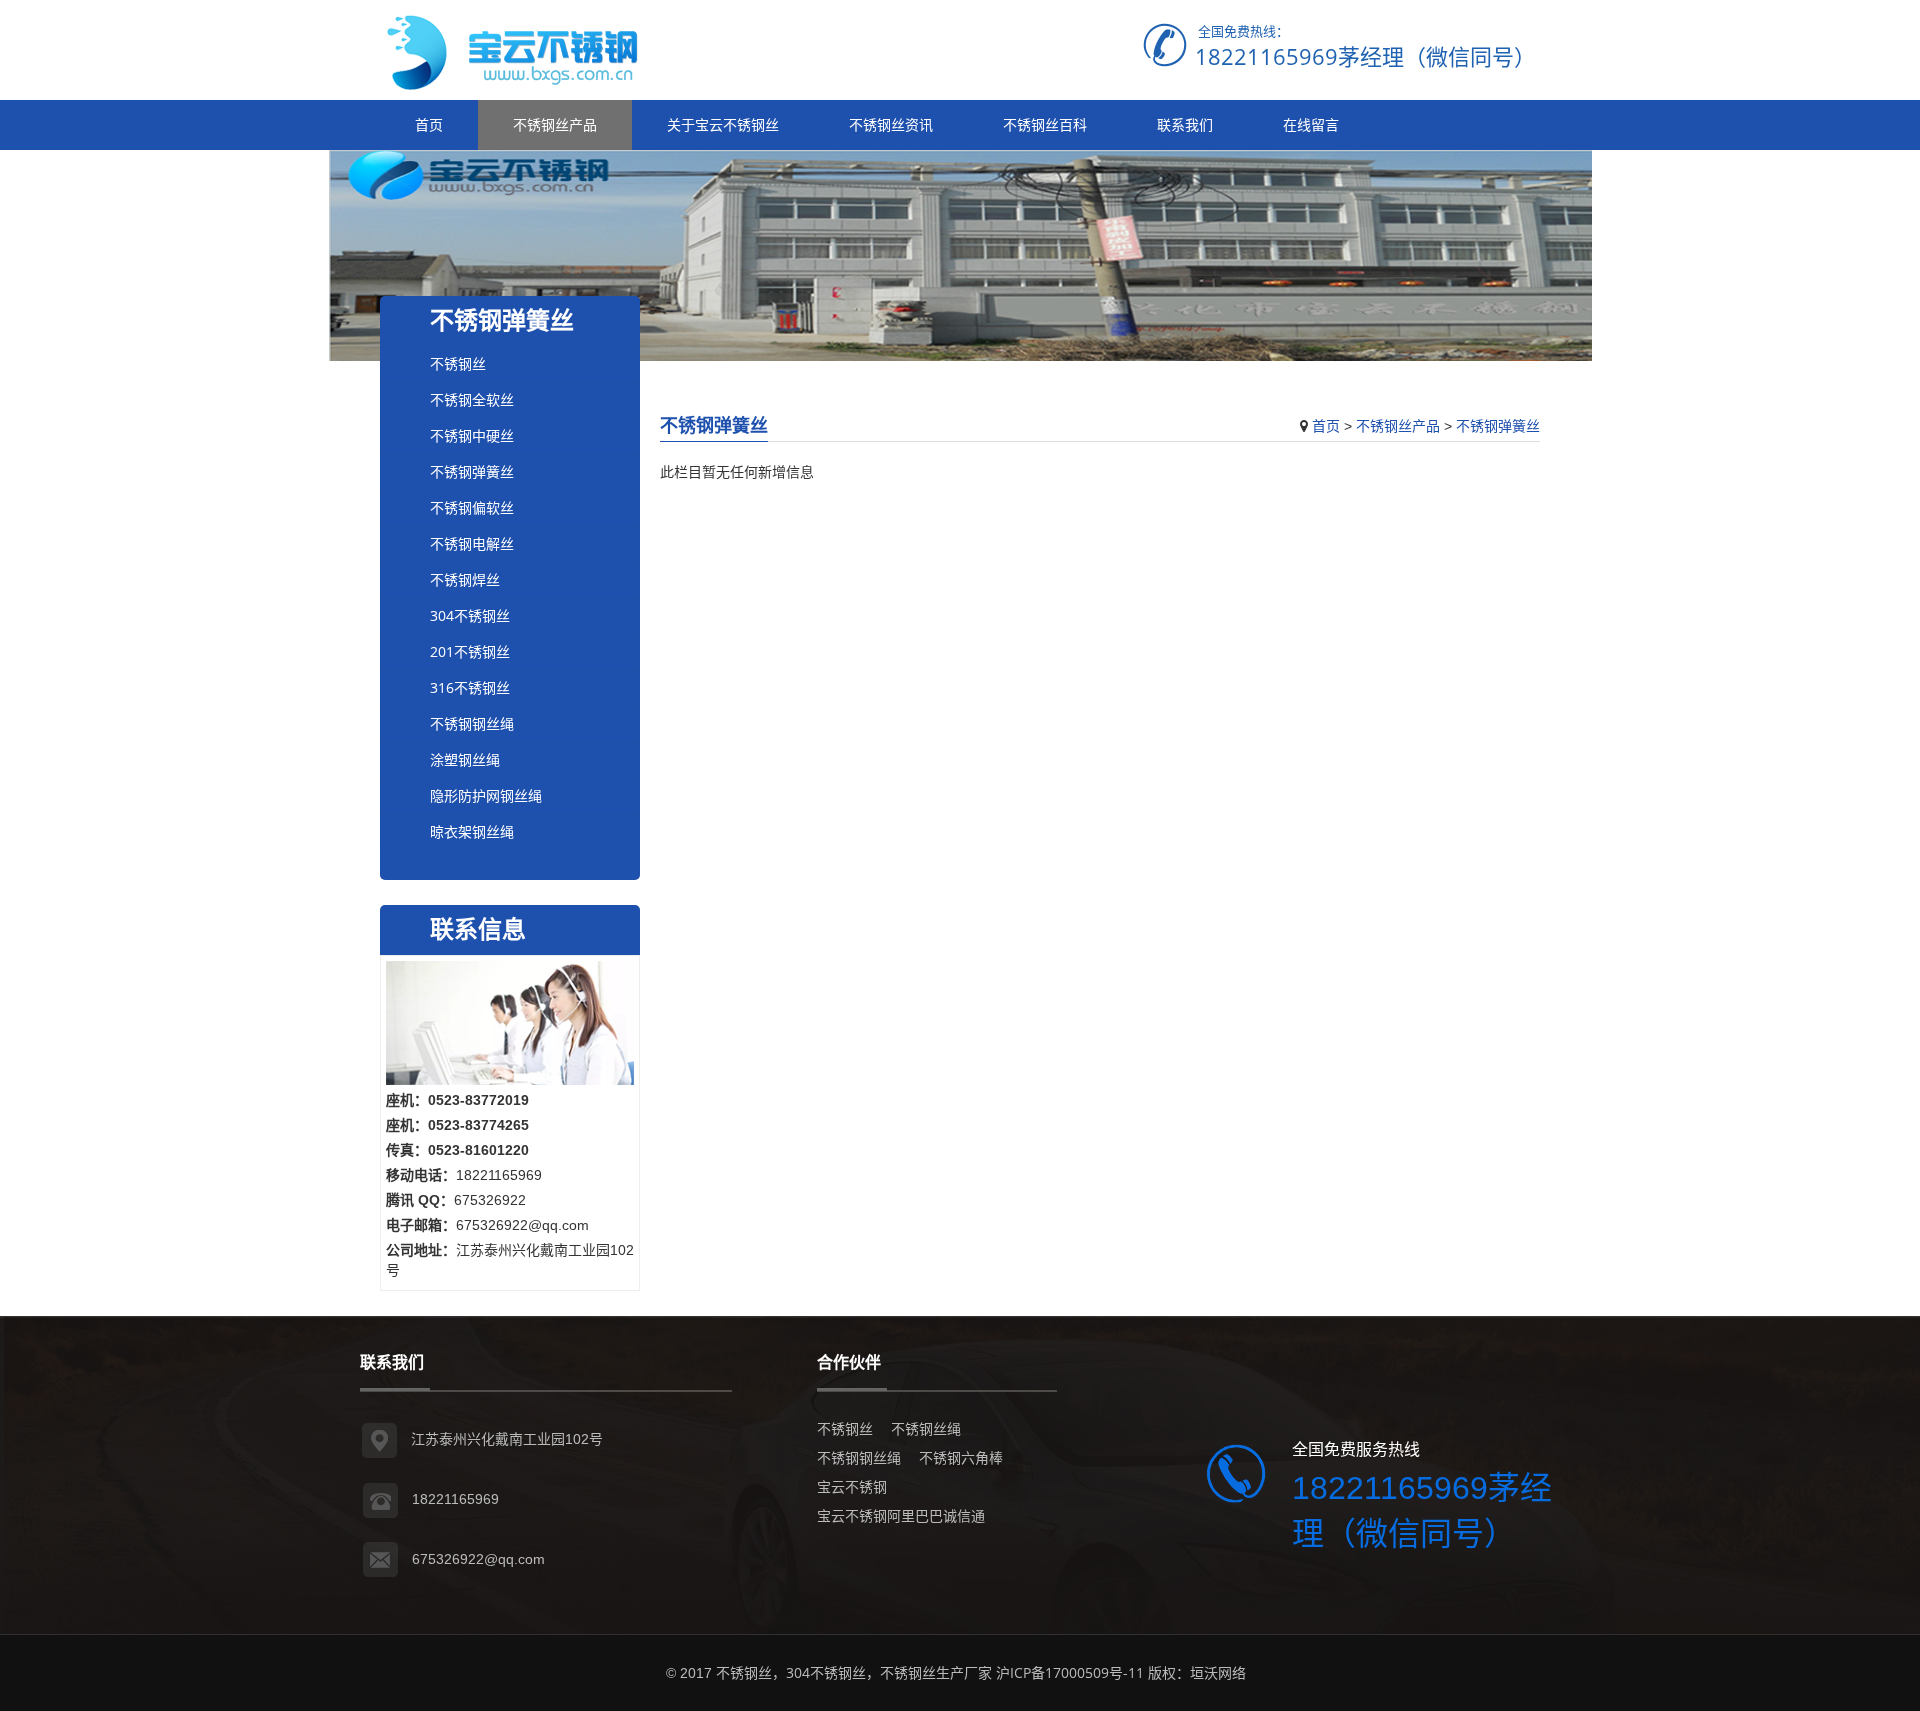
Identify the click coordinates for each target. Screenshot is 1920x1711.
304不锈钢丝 (470, 615)
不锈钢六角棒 (961, 1457)
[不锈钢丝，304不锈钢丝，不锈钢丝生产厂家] (525, 49)
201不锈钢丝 (470, 651)
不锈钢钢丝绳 (472, 723)
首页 (429, 124)
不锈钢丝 (458, 363)
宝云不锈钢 (852, 1486)
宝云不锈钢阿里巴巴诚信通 (901, 1515)
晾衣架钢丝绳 (472, 831)
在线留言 (1311, 124)
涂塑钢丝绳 (465, 759)
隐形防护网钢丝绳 (486, 795)
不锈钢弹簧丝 (1498, 425)
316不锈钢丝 (470, 687)
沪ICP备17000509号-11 (1070, 1672)
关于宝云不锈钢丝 (723, 124)
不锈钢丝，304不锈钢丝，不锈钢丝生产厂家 (854, 1672)
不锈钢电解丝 (472, 543)
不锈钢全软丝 (472, 399)
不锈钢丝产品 (555, 124)
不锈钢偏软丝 (472, 507)
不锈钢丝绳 (926, 1428)
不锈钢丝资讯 (891, 124)
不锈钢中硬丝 (472, 435)
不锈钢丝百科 (1045, 124)
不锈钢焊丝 (465, 579)
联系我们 (1185, 124)
